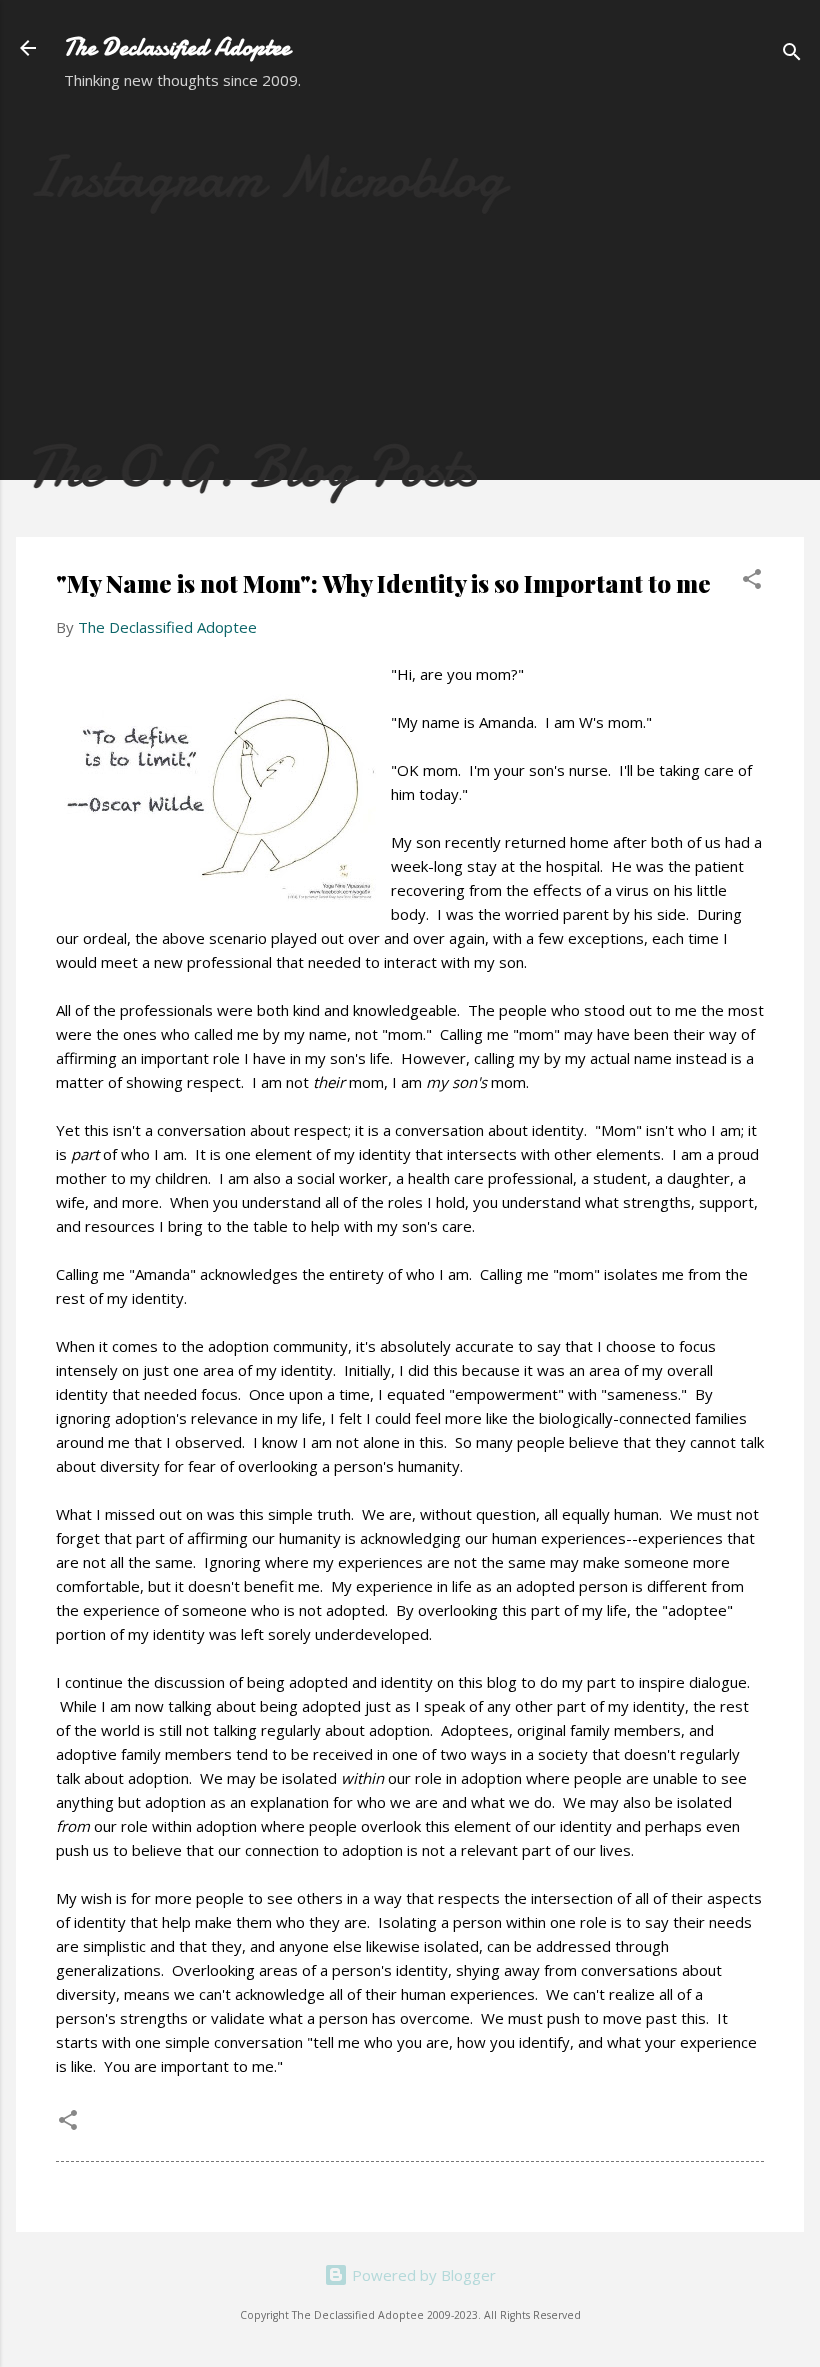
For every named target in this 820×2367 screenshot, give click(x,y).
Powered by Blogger (422, 2275)
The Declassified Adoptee (177, 47)
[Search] (792, 54)
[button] (752, 582)
